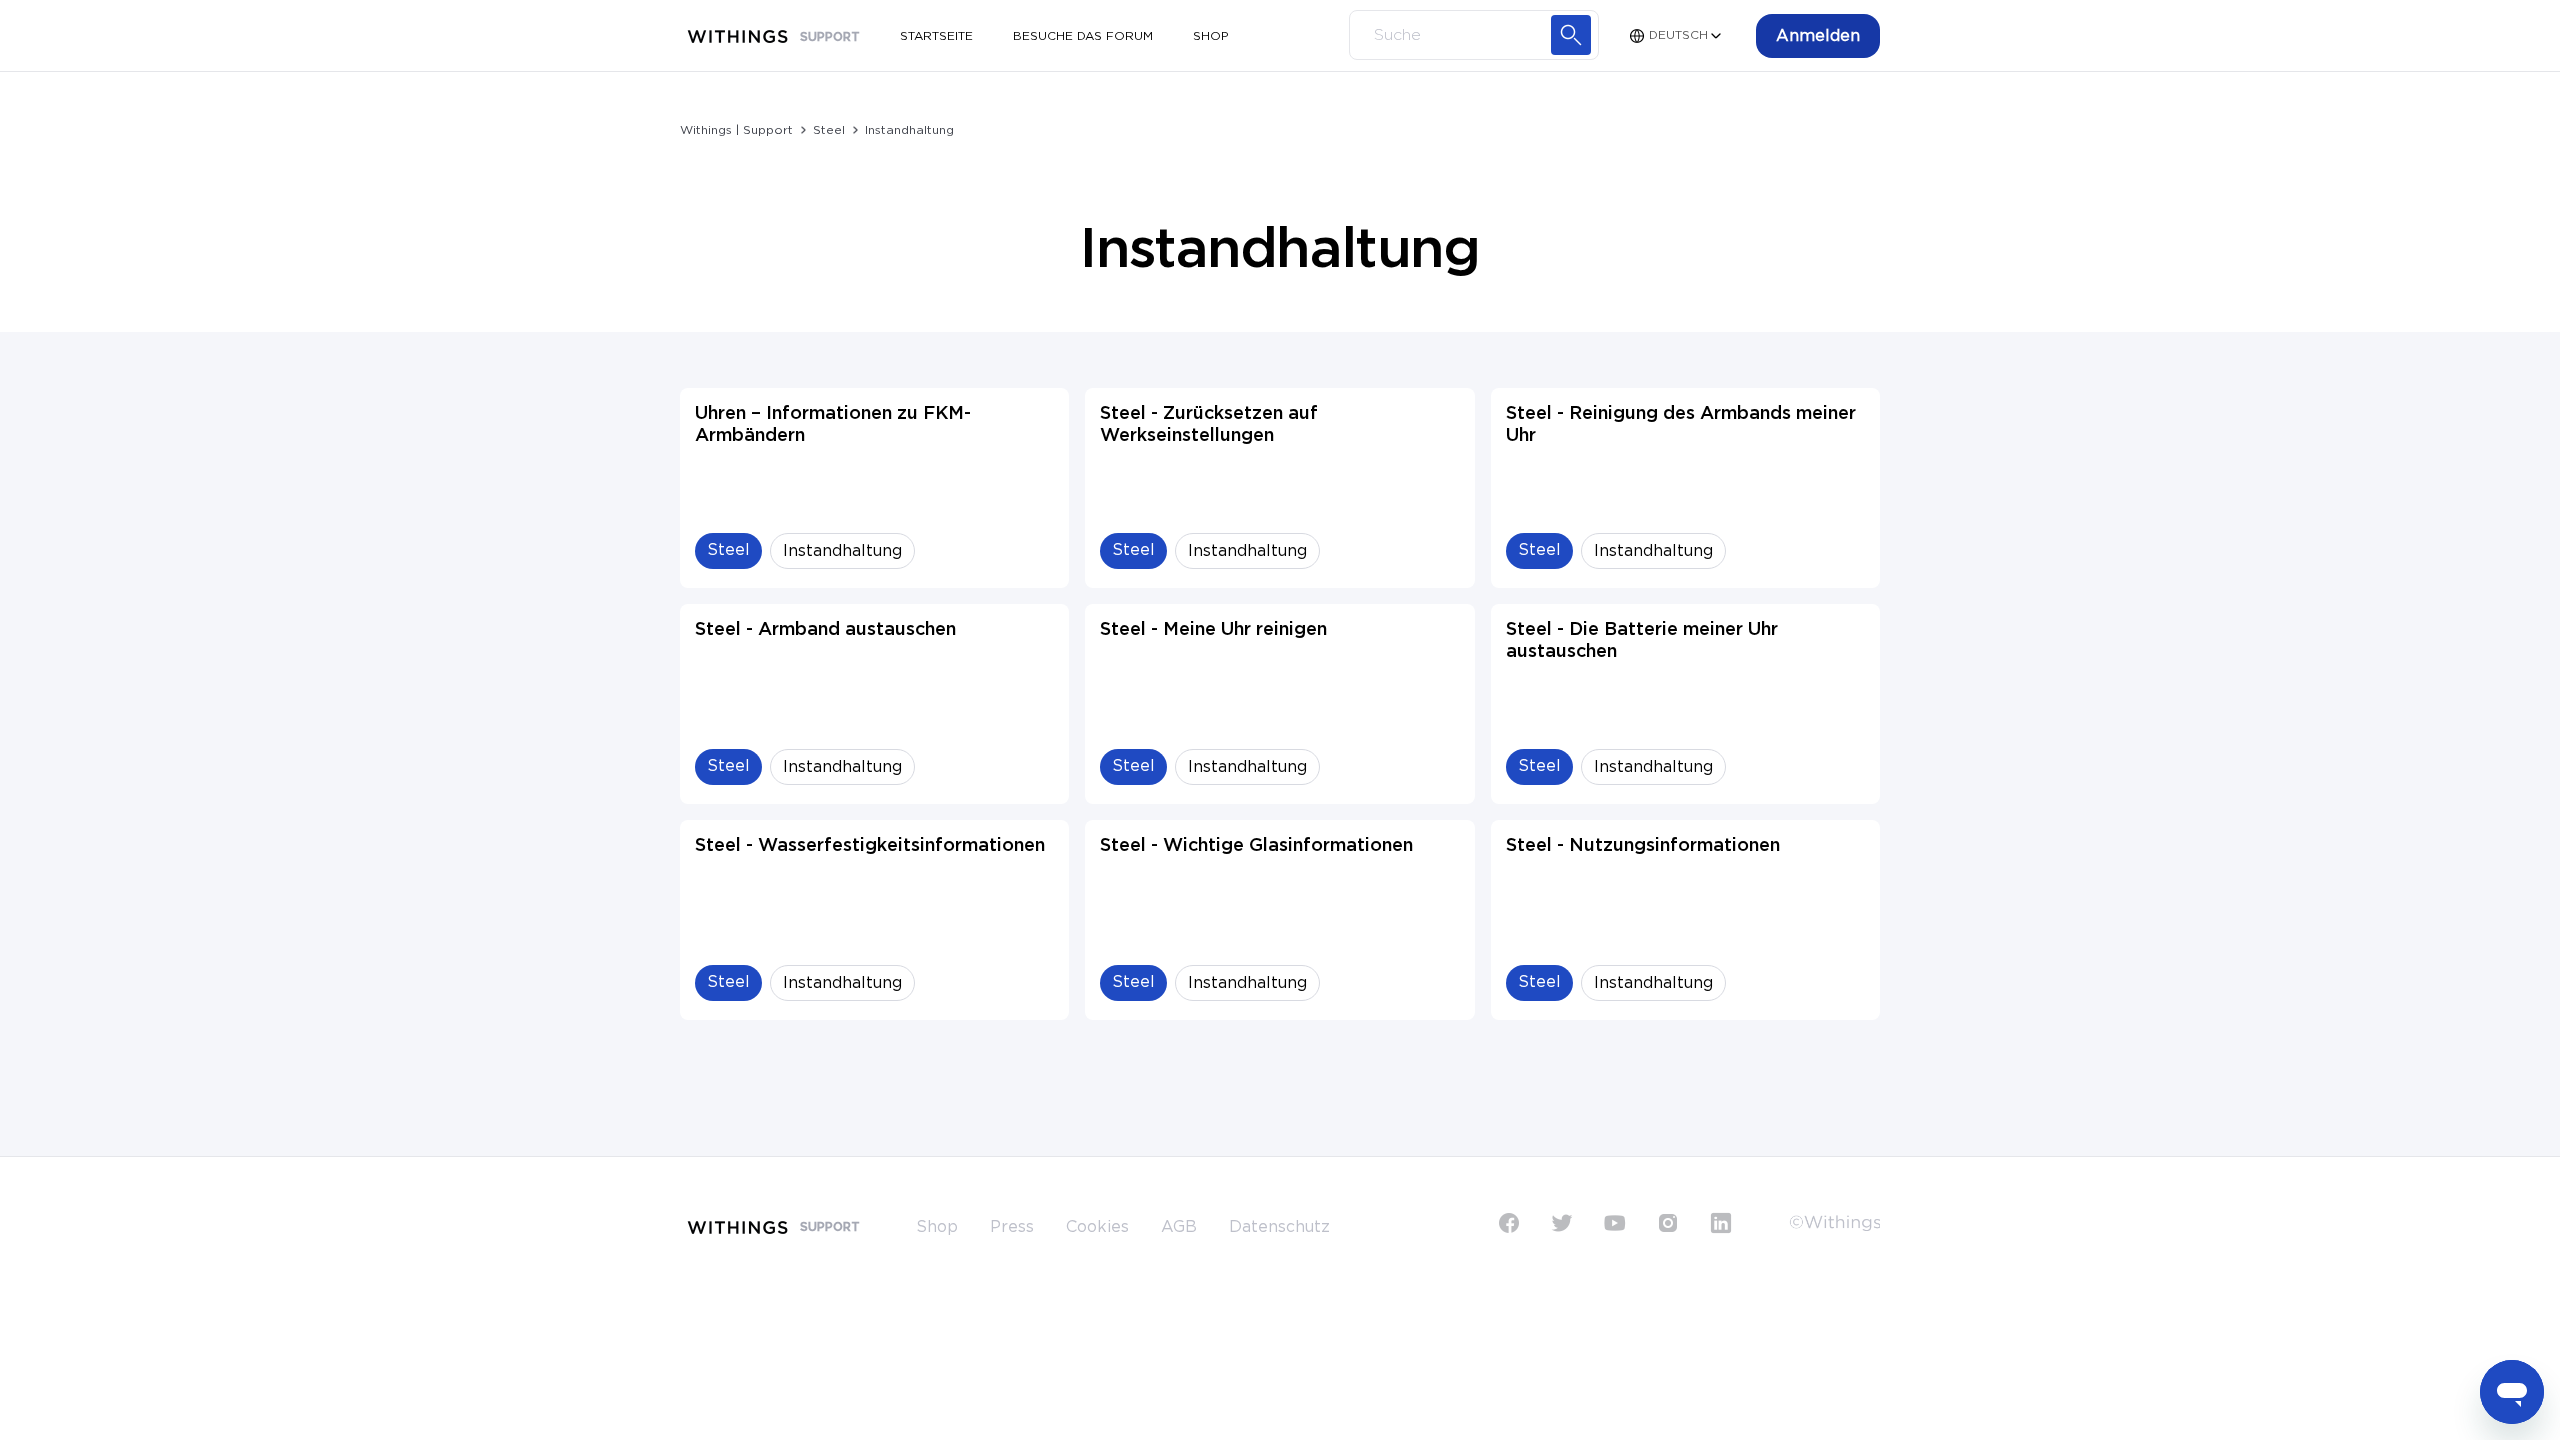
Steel (829, 130)
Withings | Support (736, 130)
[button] (1818, 36)
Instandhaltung (909, 130)
